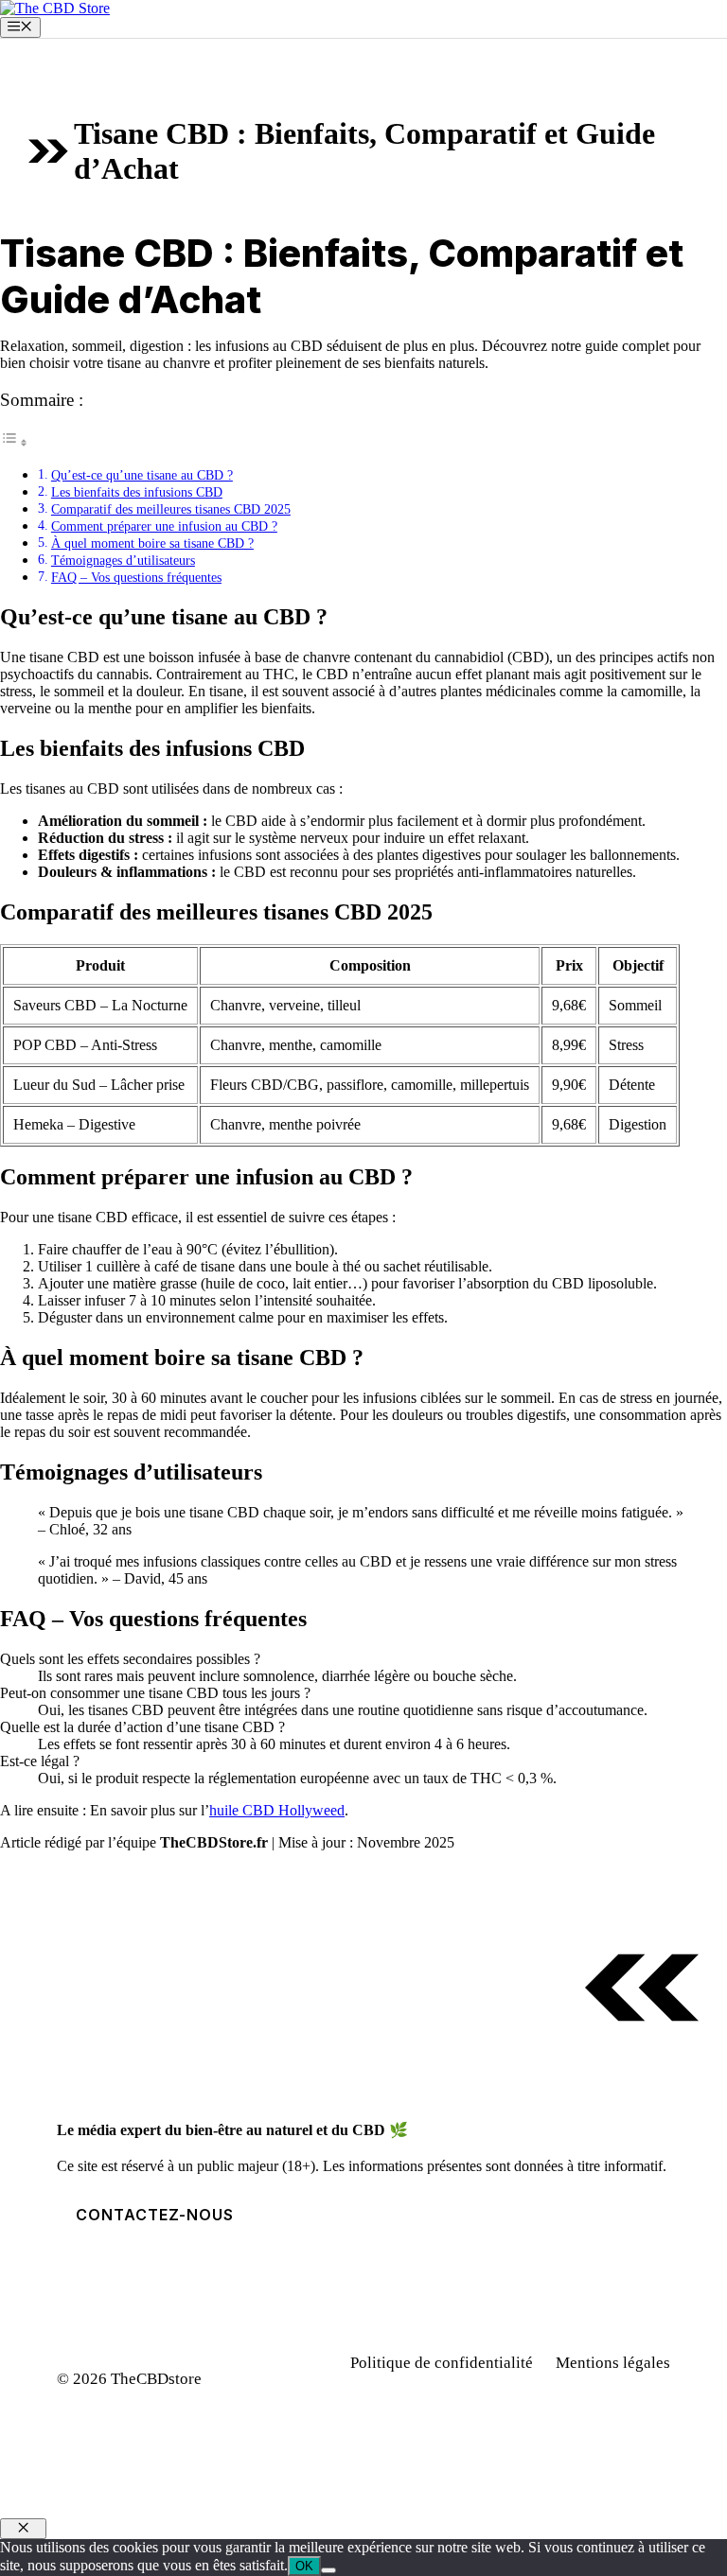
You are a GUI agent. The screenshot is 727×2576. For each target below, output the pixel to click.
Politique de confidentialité (442, 2363)
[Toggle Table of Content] (14, 442)
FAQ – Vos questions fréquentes (136, 577)
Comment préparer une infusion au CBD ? (164, 526)
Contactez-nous (155, 2215)
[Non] (328, 2570)
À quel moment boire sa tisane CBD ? (152, 543)
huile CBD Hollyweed (277, 1810)
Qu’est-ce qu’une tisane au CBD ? (142, 475)
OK (304, 2566)
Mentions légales (613, 2363)
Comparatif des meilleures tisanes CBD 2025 (171, 509)
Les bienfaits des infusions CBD (137, 492)
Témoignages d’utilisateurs (123, 560)
